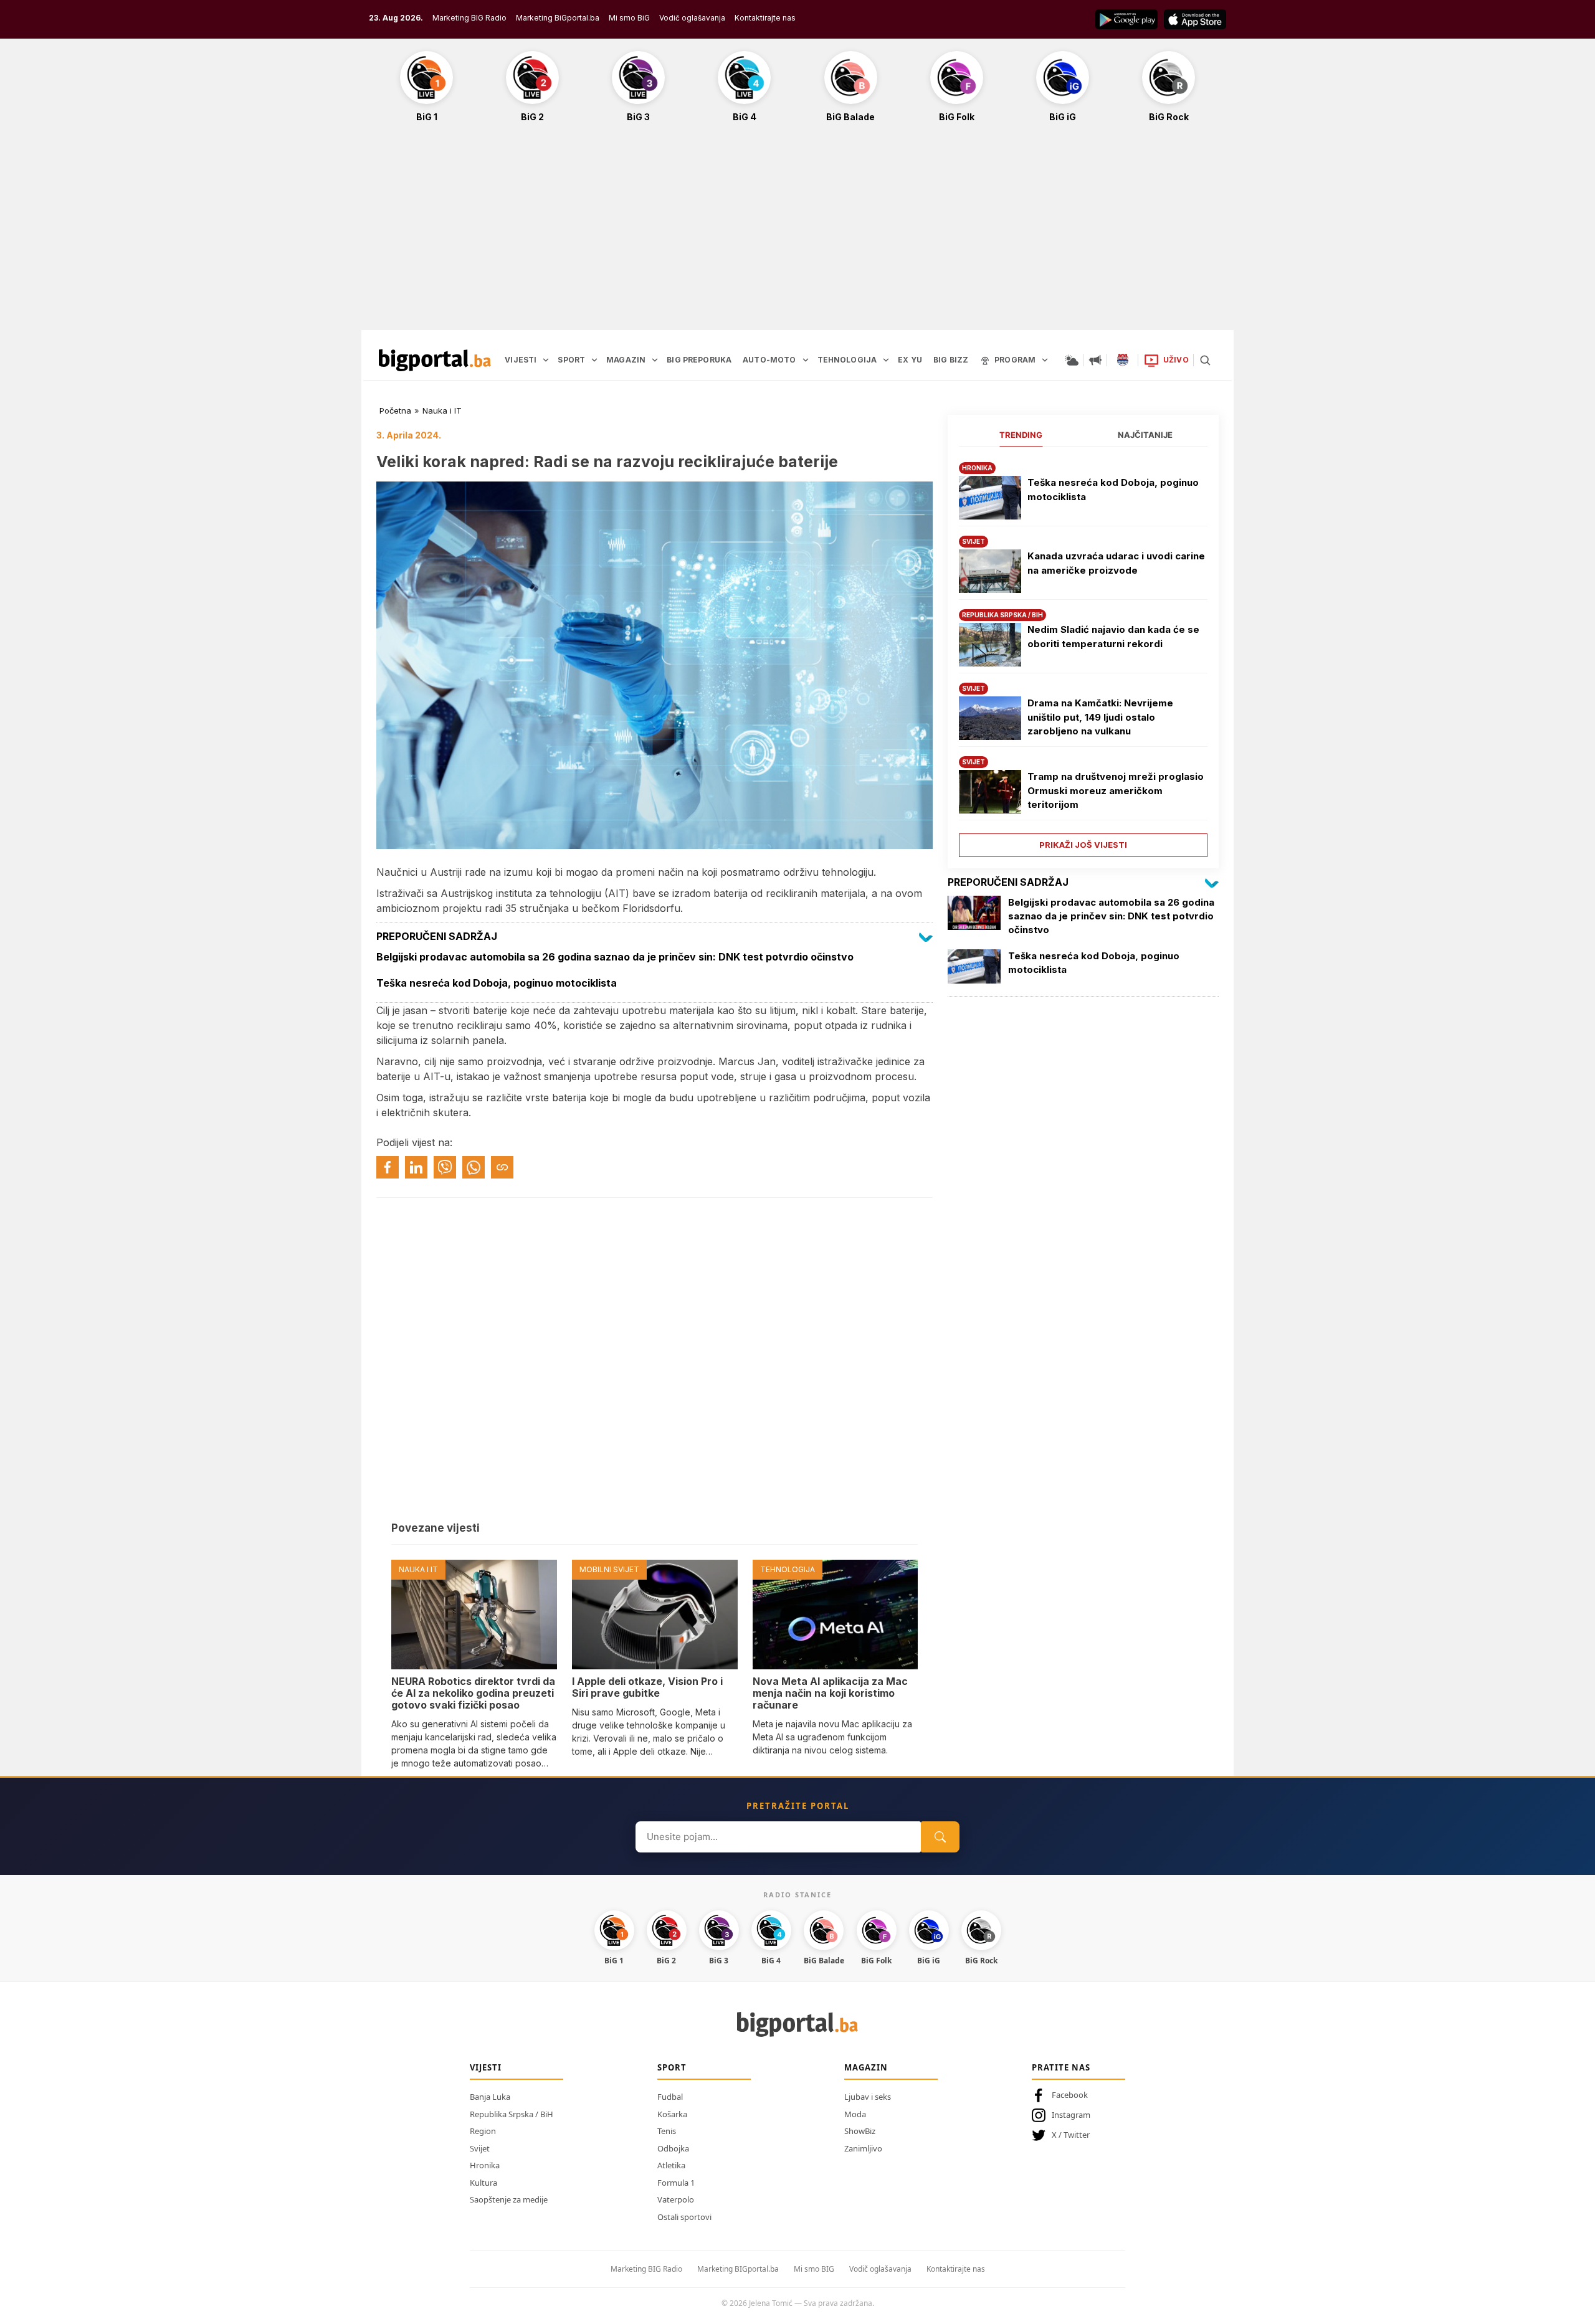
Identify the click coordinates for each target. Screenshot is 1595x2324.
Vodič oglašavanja (692, 18)
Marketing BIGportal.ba (738, 2269)
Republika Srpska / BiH (512, 2114)
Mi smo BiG (629, 18)
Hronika (485, 2165)
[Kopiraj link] (502, 1167)
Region (483, 2131)
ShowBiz (860, 2131)
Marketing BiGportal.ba (558, 18)
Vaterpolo (676, 2199)
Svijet (480, 2148)
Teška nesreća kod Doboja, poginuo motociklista (1113, 490)
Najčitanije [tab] (1145, 435)
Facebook (1070, 2095)
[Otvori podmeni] (546, 360)
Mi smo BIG (814, 2269)
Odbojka (673, 2148)
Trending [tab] (1021, 435)
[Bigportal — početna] (435, 360)
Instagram (1071, 2115)
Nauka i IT (442, 410)
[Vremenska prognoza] (1072, 360)
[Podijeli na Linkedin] (416, 1167)
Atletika (671, 2165)
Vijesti (486, 2067)
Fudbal (670, 2097)
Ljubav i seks (868, 2097)
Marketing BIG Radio (469, 18)
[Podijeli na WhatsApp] (474, 1167)
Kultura (483, 2183)
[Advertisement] (797, 233)
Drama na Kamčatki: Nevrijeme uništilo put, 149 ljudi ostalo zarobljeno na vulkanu (1100, 717)
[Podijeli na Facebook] (388, 1167)
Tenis (667, 2131)
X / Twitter (1071, 2135)
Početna (395, 410)
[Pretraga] (1205, 360)
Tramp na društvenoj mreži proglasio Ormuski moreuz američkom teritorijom (1116, 790)
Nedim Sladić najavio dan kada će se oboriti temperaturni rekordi (1113, 637)
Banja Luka (490, 2097)
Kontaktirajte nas (765, 18)
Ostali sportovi (684, 2217)
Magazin (866, 2067)
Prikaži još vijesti (1083, 845)
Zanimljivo (863, 2148)
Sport (672, 2067)
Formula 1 (676, 2183)
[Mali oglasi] (1095, 360)
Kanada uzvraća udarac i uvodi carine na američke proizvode (1116, 563)
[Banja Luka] (1123, 360)
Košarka (672, 2114)
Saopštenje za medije (509, 2199)
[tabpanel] (1083, 655)
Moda (855, 2114)
